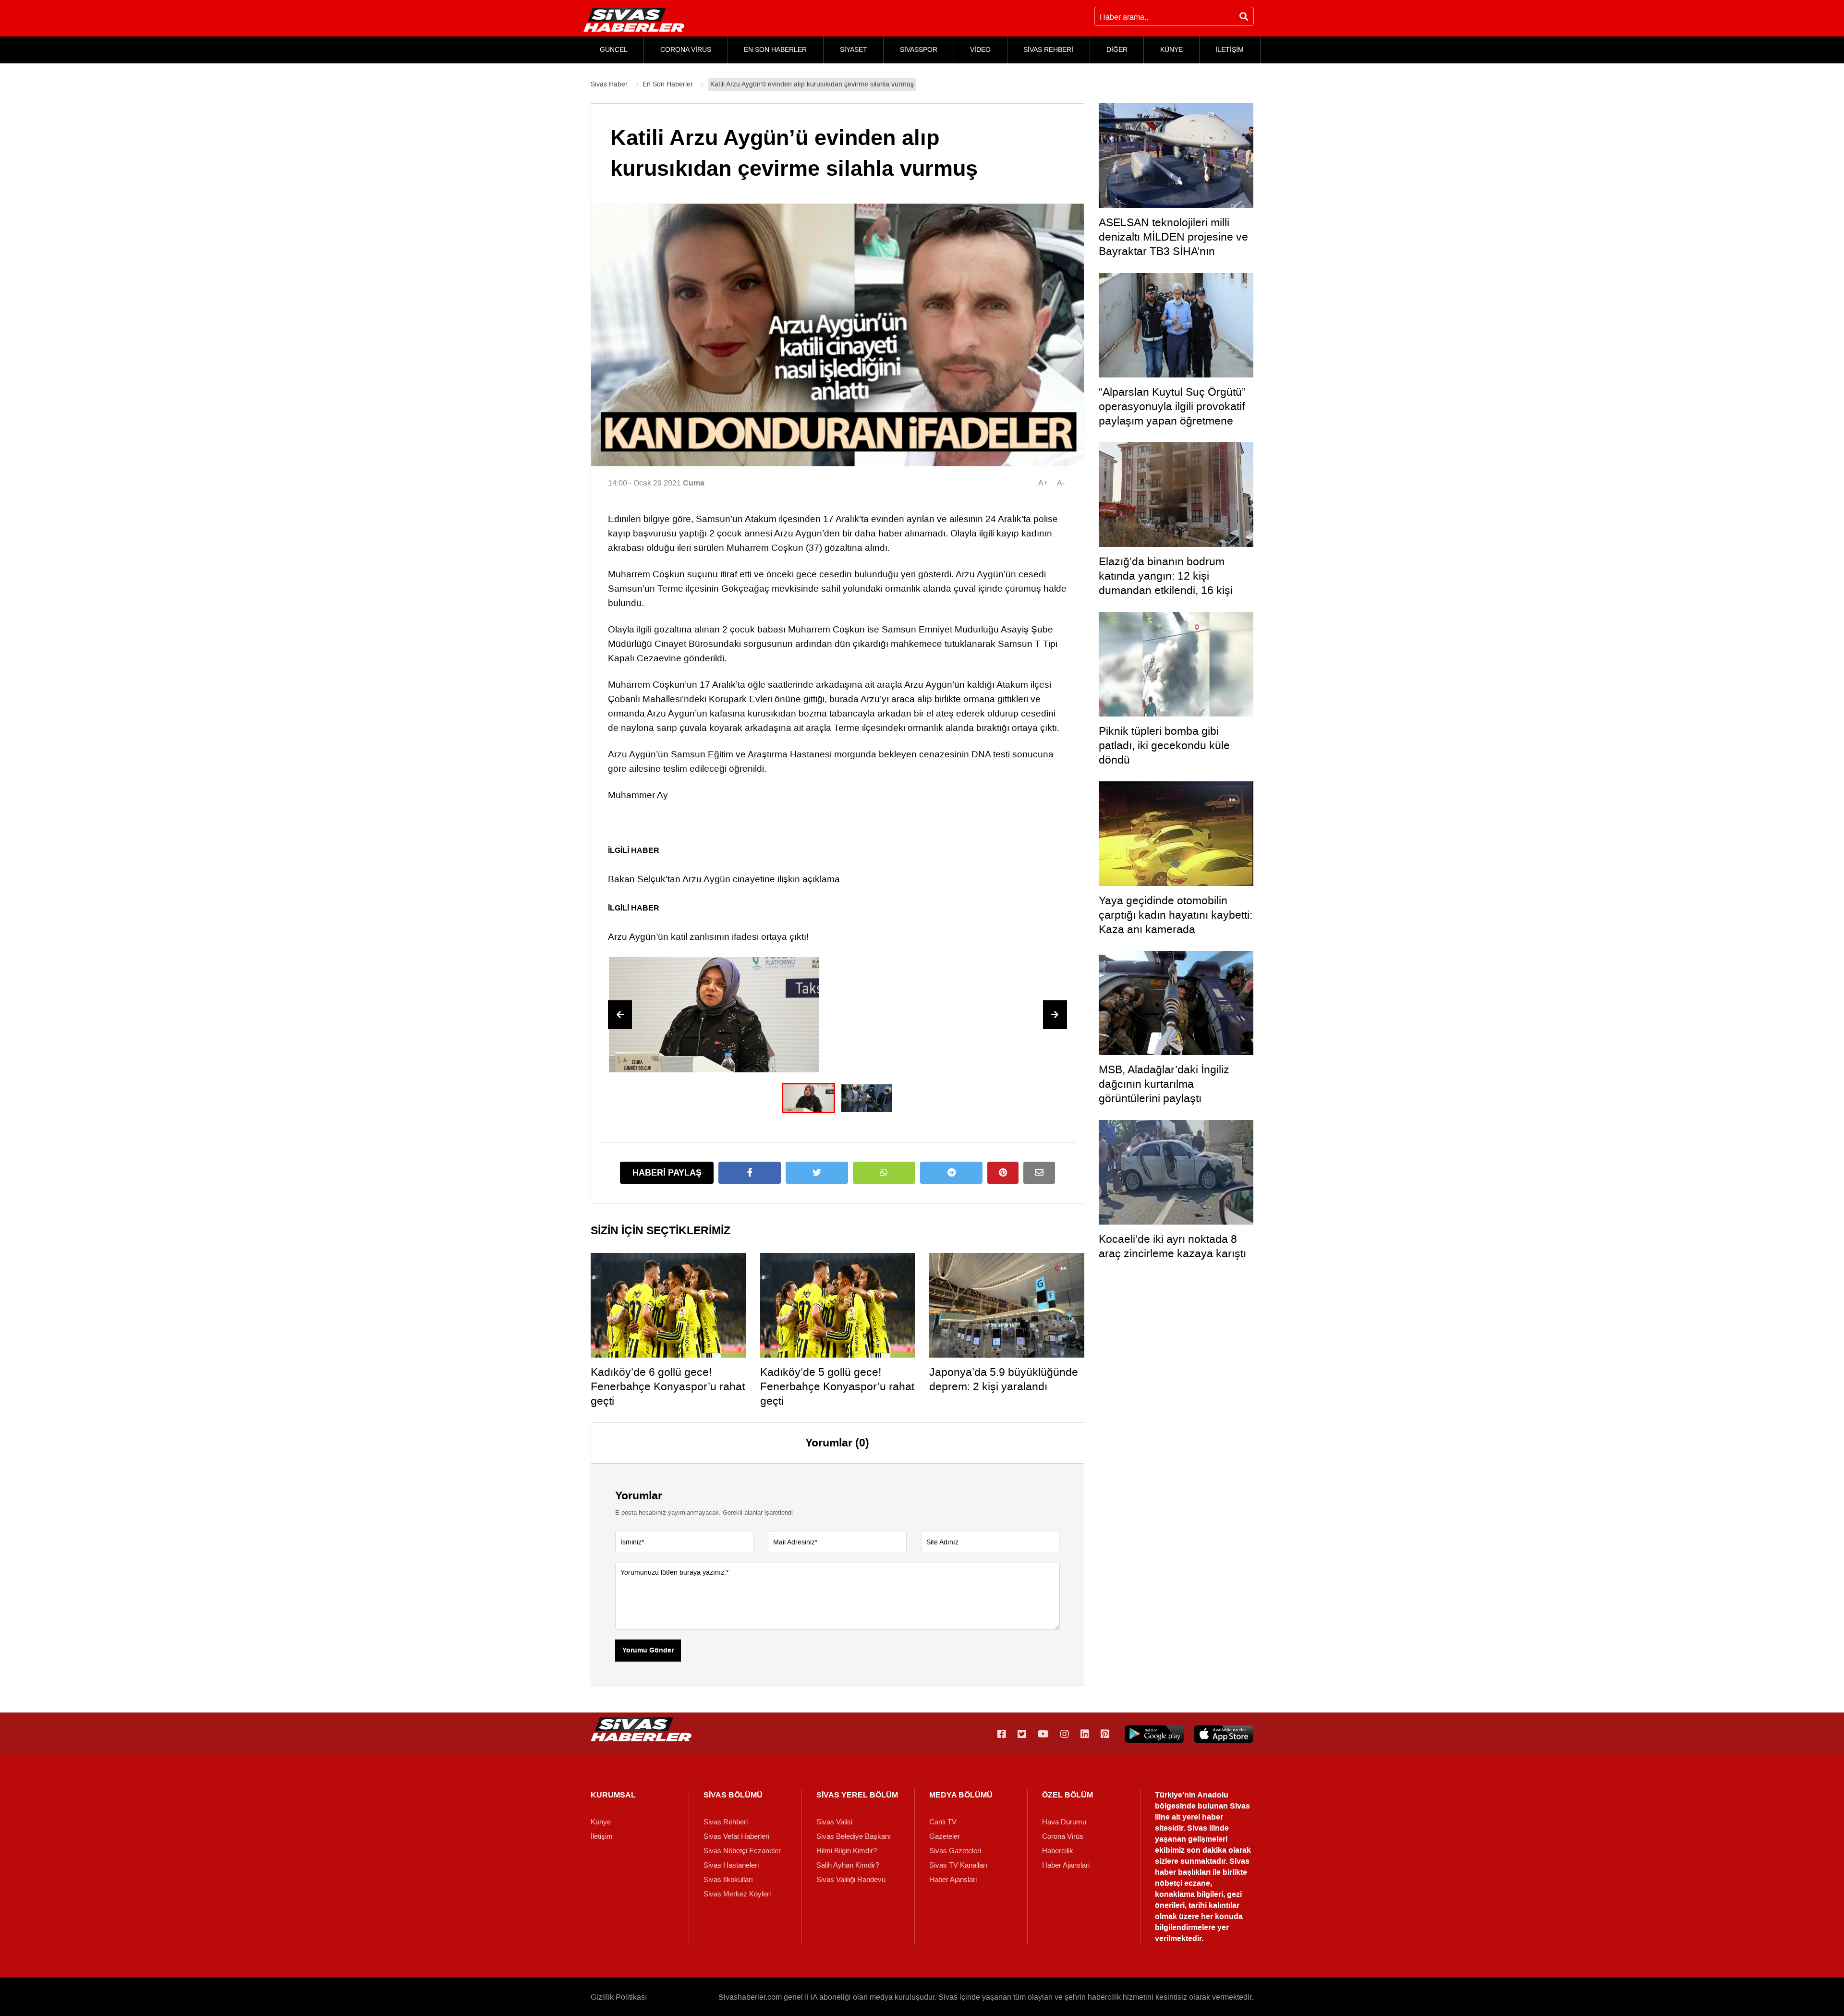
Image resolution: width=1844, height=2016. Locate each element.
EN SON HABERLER (775, 50)
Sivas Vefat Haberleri (736, 1836)
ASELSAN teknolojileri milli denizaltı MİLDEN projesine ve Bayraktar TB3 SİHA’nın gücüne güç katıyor (1173, 244)
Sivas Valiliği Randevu (851, 1880)
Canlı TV (943, 1822)
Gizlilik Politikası (619, 1997)
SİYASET (854, 50)
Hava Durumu (1064, 1822)
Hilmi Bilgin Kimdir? (847, 1851)
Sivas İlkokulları (728, 1880)
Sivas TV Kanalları (958, 1865)
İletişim (602, 1836)
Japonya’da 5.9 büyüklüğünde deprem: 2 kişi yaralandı (1004, 1379)
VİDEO (980, 50)
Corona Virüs (1063, 1836)
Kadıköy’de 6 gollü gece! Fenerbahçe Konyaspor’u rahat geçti (668, 1386)
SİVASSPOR (919, 50)
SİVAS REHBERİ (1048, 50)
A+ (1043, 483)
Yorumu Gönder (648, 1651)
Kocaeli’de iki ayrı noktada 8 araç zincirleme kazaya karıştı (1172, 1246)
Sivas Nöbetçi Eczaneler (742, 1851)
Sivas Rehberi (726, 1822)
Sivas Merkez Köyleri (737, 1894)
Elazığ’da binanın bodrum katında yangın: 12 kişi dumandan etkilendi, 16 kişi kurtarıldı (1166, 583)
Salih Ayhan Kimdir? (848, 1865)
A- (1061, 483)
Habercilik (1058, 1851)
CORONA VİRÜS (686, 50)
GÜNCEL (614, 50)
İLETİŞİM (1230, 50)
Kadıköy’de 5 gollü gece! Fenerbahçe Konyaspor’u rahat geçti (837, 1386)
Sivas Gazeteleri (955, 1851)
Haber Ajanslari (953, 1880)
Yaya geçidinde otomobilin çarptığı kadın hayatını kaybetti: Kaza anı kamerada (1176, 915)
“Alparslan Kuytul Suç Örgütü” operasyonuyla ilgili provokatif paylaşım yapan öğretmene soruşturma (1172, 413)
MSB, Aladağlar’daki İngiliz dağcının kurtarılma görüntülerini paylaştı (1164, 1084)
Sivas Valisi (834, 1822)
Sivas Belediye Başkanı (854, 1836)
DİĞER (1117, 50)
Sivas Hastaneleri (731, 1865)
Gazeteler (945, 1836)
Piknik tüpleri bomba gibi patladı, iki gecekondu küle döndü (1164, 745)
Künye (601, 1822)
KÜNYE (1171, 50)
